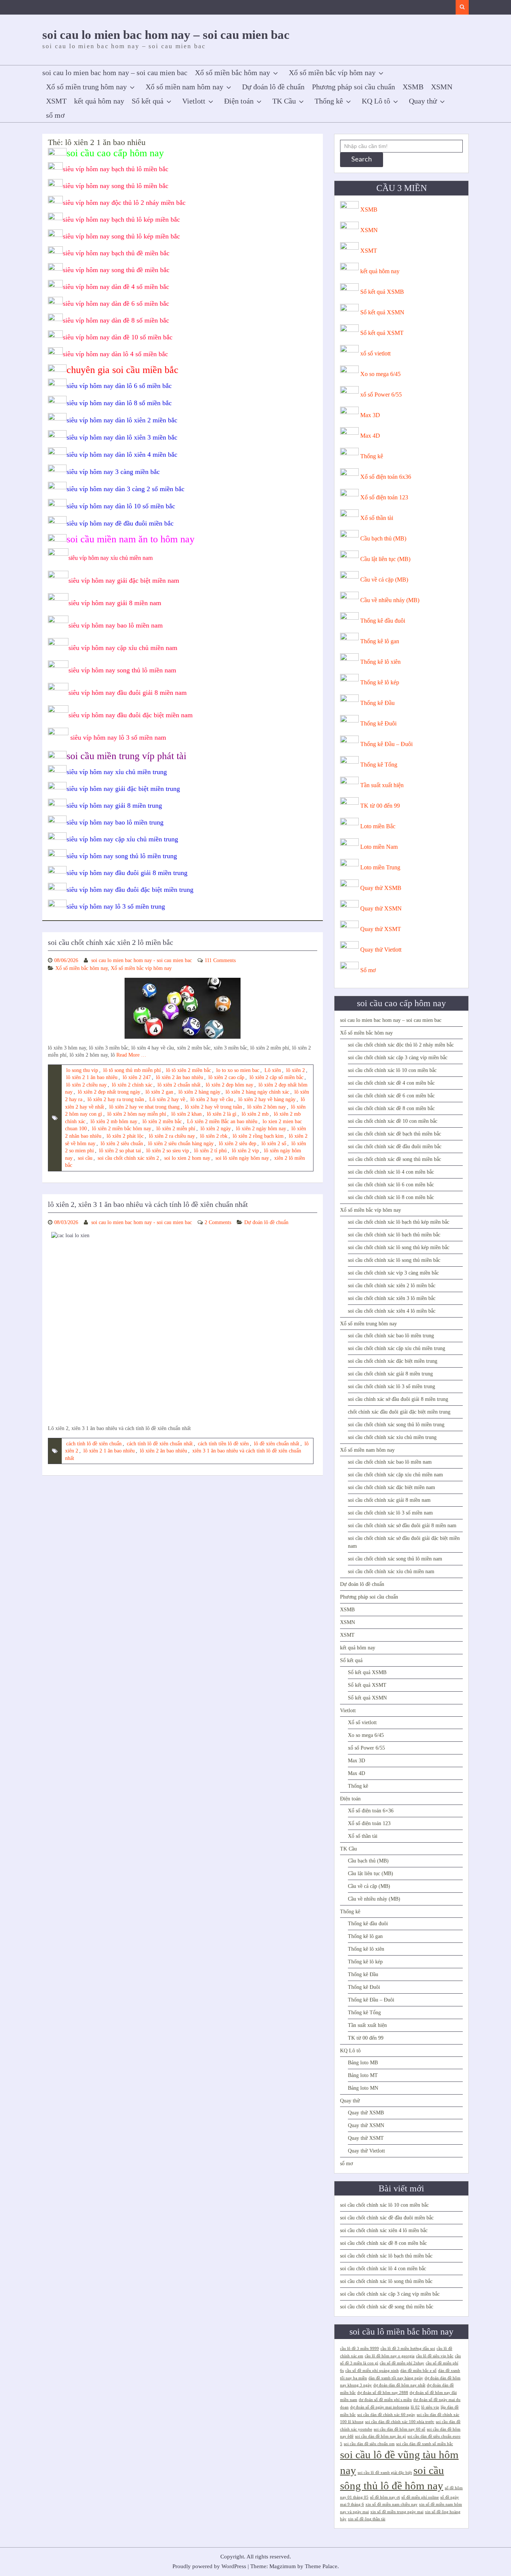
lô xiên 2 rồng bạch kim (258, 1136)
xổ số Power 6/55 (381, 395)
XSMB (413, 87)
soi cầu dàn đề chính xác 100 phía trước (400, 2422)
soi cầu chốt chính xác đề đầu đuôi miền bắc (395, 1147)
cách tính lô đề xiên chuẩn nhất (160, 1444)
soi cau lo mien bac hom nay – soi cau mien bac (166, 35)
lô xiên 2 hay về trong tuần (213, 1107)
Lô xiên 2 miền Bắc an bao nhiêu (222, 1121)
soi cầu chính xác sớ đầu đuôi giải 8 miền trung (398, 1399)
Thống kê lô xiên (380, 662)
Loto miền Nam (379, 847)
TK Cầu (284, 101)
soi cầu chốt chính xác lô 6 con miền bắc (391, 1185)
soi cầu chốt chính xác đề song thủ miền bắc (394, 1159)
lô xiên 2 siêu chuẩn (122, 1144)
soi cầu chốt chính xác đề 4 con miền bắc (391, 1083)
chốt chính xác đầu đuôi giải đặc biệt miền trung (399, 1412)
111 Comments (220, 960)
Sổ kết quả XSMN (382, 312)
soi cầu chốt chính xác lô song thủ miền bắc (394, 1260)
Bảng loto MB (363, 2063)
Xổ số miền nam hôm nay (184, 87)
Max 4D (370, 436)
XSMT (56, 101)
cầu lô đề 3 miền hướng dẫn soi (408, 2349)
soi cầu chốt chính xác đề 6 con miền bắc (391, 1096)
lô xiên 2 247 (137, 1077)
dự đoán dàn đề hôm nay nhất (399, 2385)
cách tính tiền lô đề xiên (223, 1444)
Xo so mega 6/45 (380, 374)
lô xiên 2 (296, 1070)
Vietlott (194, 101)
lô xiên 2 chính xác (132, 1085)
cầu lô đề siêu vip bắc (435, 2356)
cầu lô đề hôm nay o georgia (390, 2356)
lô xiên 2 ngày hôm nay (261, 1129)
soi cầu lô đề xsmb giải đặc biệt (385, 2473)
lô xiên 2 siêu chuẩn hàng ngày (181, 1144)
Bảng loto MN (363, 2088)
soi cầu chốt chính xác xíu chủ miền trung (392, 1437)
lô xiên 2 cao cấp (226, 1077)
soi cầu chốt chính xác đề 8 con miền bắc (391, 1108)
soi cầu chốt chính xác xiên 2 (128, 1158)
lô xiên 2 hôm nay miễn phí (137, 1114)
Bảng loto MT (363, 2075)
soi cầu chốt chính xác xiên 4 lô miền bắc (392, 1311)
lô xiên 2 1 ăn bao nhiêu (92, 1077)
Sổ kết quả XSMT (382, 333)
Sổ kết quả (148, 101)
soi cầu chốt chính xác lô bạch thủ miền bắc (394, 1235)
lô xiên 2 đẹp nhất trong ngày (109, 1092)
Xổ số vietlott (362, 1723)
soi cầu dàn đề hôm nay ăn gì (380, 2436)
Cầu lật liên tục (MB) (385, 559)
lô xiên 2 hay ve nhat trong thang (144, 1107)
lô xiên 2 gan (159, 1092)
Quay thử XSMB (381, 888)
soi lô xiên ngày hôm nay (242, 1158)
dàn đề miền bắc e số (418, 2371)
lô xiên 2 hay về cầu (212, 1099)
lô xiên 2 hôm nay (267, 1107)
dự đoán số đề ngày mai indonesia (380, 2407)
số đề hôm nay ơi (385, 2497)
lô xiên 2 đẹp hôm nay (230, 1085)
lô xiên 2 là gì (222, 1114)
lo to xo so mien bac (238, 1070)
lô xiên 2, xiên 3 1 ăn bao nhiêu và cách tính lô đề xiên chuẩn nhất (148, 1204)
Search (362, 160)
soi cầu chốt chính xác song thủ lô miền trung (396, 1425)
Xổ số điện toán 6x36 (386, 477)
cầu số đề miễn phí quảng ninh (372, 2371)
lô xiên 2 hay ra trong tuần (116, 1099)
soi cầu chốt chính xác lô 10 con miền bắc (392, 1070)
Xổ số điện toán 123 (384, 497)
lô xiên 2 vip (245, 1151)
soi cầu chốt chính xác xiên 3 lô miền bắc (392, 1298)
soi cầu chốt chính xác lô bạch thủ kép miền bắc (399, 1222)
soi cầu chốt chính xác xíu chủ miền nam (391, 1572)
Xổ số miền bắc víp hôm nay (332, 73)
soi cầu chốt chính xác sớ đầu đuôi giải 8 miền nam (402, 1526)
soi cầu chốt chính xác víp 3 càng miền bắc (393, 1273)
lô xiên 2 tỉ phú (210, 1151)
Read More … (131, 1055)
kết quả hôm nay (99, 101)
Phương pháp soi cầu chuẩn (354, 87)
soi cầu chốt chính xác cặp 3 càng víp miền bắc (398, 1058)
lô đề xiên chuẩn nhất (277, 1444)
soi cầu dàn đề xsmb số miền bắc (425, 2444)
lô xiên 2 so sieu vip (168, 1151)
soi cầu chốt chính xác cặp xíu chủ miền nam (395, 1475)
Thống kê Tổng (379, 765)
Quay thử (423, 101)
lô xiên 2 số (274, 1144)
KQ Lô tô (376, 101)
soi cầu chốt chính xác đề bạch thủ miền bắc (394, 1134)
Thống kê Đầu (377, 703)
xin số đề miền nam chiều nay (391, 2504)
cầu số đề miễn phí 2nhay (402, 2363)
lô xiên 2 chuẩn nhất (179, 1085)
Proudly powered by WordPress (209, 2566)
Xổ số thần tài (377, 518)
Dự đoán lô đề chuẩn (273, 87)
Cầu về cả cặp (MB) (384, 580)
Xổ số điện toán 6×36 (371, 1811)
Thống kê (329, 101)
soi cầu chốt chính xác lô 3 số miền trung (391, 1386)
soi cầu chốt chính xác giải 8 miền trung (390, 1374)
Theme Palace (321, 2566)
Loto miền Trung (380, 867)
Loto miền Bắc (378, 826)
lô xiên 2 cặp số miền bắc (276, 1077)
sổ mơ (55, 115)
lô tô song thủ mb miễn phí (132, 1070)
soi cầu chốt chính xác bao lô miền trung (391, 1336)
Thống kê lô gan (380, 641)
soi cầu (85, 1158)
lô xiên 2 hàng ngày (199, 1092)
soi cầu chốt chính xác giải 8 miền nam (389, 1500)
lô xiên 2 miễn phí (176, 1129)
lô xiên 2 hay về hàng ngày (267, 1099)
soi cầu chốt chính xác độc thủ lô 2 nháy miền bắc (401, 1045)
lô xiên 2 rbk (214, 1136)
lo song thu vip (82, 1070)
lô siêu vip (430, 2407)
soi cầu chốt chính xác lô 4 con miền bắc (391, 1172)
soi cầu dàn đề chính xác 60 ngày (386, 2415)
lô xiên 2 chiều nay (86, 1085)
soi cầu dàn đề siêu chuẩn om (369, 2444)
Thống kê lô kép (380, 682)
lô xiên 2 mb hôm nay (114, 1121)
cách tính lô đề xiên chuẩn (94, 1444)
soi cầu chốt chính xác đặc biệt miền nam (391, 1487)
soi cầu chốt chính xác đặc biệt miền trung (393, 1361)
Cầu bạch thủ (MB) (383, 538)
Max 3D (370, 415)
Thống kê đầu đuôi (383, 621)
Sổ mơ (368, 970)
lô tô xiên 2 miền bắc (189, 1070)
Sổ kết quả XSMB (382, 292)
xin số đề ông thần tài (367, 2519)
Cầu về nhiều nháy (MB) (390, 600)
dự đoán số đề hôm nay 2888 (383, 2393)
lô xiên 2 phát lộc (125, 1136)
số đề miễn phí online (420, 2497)
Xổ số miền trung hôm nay (86, 87)
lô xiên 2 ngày (216, 1129)
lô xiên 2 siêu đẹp (238, 1144)
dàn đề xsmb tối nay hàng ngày (396, 2378)
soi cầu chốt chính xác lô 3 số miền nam (390, 1513)
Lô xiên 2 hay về (167, 1099)
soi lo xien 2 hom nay (187, 1158)
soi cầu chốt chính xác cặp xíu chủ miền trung (397, 1348)
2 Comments (218, 1222)
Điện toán (239, 101)
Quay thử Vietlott (381, 950)
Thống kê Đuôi (378, 723)
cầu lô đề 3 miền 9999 (359, 2349)
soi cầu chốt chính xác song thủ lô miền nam (395, 1559)
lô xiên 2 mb (255, 1114)
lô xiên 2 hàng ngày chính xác (257, 1092)
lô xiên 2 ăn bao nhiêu (180, 1077)
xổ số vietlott (375, 353)
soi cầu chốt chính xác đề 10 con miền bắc (393, 1121)
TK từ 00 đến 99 (380, 806)
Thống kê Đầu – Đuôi (386, 744)
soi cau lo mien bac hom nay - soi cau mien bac (142, 960)
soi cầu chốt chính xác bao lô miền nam (390, 1462)
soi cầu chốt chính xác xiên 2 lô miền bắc (111, 942)
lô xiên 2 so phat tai (120, 1151)
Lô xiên (273, 1070)
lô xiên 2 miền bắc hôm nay (122, 1129)
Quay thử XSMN (381, 908)
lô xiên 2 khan (186, 1114)
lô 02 (415, 2407)
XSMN (442, 87)
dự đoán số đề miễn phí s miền (385, 2400)
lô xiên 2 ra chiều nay (172, 1136)
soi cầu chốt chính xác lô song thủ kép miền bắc (399, 1247)
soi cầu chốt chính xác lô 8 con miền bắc (391, 1197)
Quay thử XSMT (381, 929)
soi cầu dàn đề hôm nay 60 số (400, 2429)
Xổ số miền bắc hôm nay (232, 73)
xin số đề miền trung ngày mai (397, 2512)
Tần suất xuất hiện (382, 785)
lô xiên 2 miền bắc (162, 1121)
